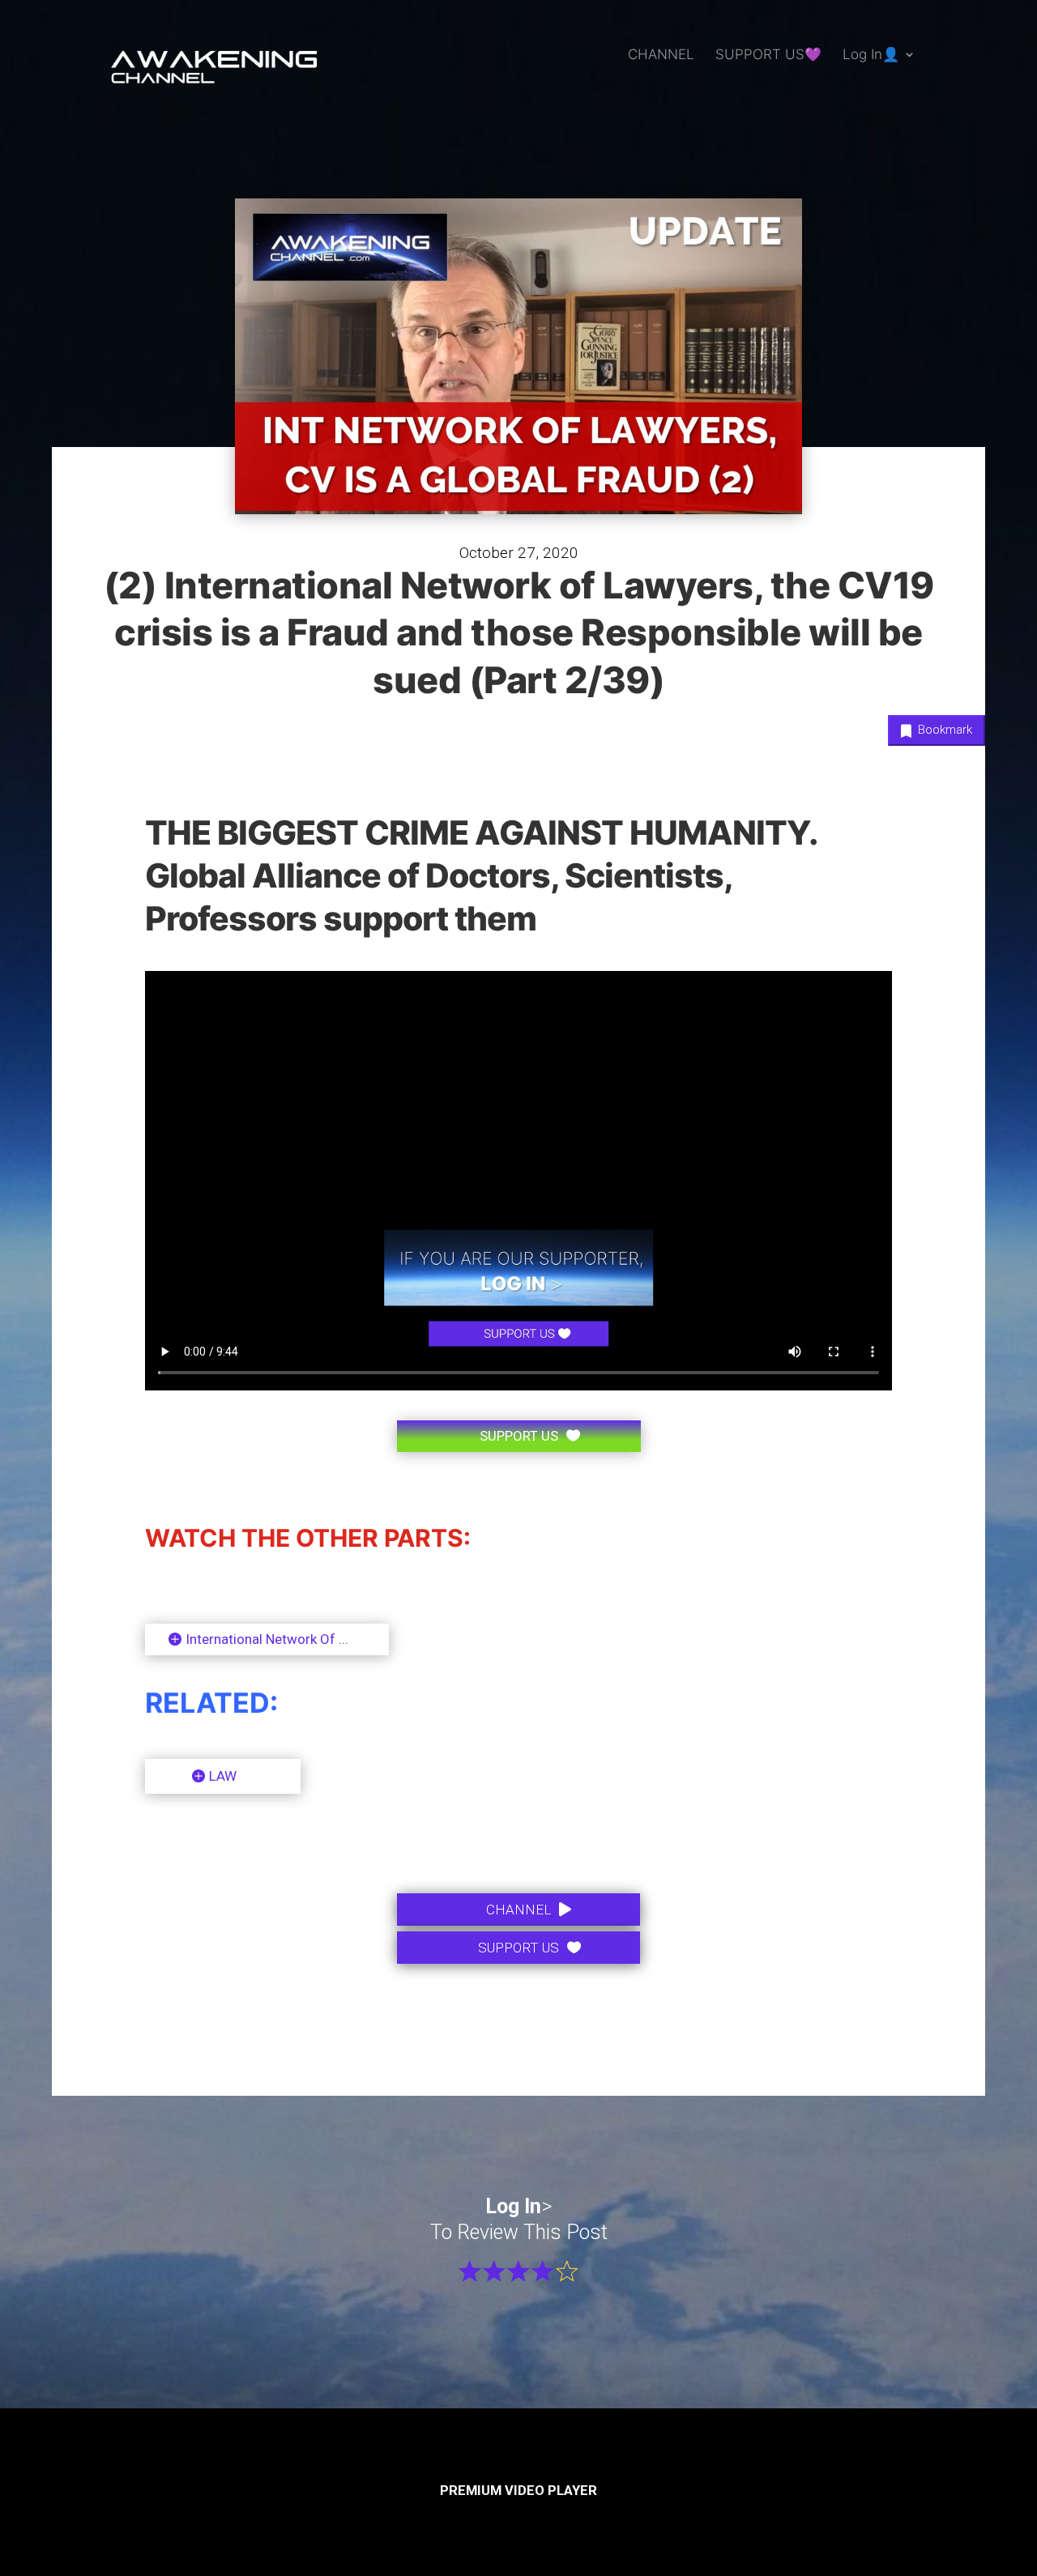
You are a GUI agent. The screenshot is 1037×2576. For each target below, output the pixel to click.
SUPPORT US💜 (768, 55)
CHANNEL (661, 55)
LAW (223, 1776)
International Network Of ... (267, 1639)
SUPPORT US (519, 1436)
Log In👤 (871, 55)
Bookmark (943, 730)
